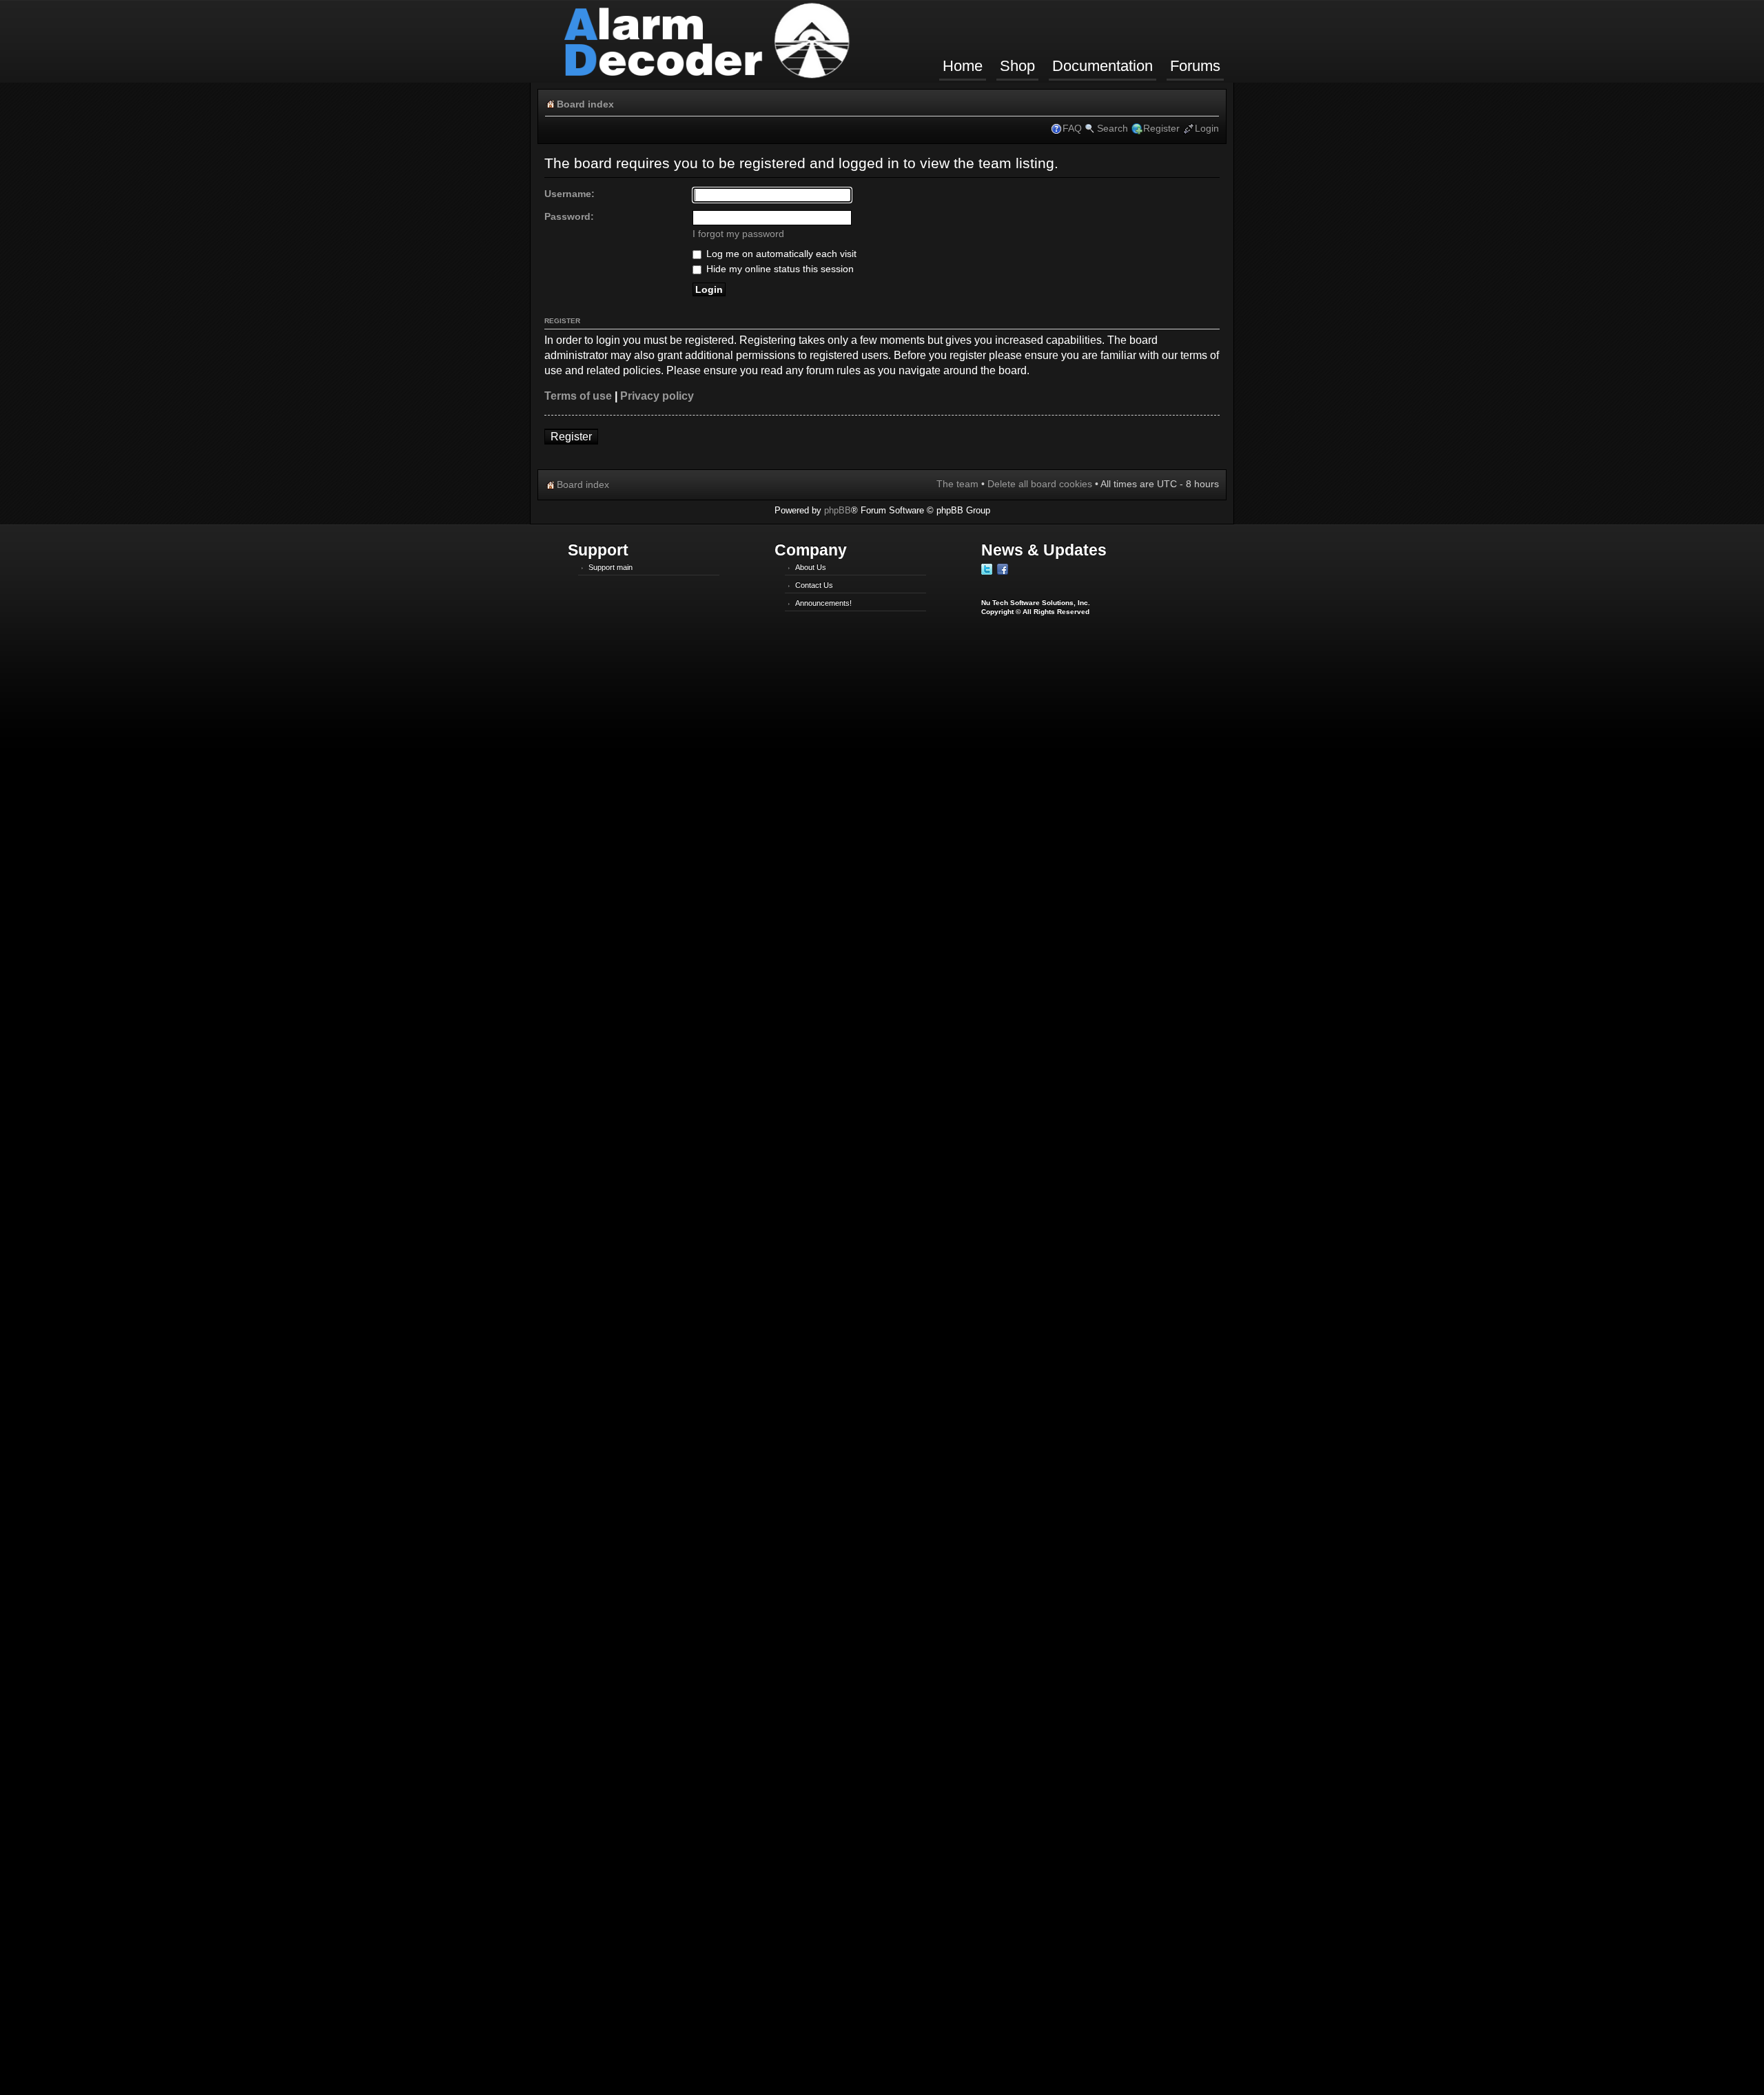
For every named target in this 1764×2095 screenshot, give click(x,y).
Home (963, 66)
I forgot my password (738, 234)
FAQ (1072, 128)
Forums (1195, 66)
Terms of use (578, 396)
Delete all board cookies (1040, 484)
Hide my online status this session (779, 269)
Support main (611, 567)
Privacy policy (657, 396)
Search (1112, 128)
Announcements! (823, 603)
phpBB (838, 510)
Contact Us (814, 585)
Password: (569, 216)
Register (1161, 128)
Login (1207, 128)
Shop (1017, 66)
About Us (811, 567)
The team (957, 484)
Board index (585, 104)
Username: (570, 194)
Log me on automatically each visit (780, 254)
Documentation (1102, 66)
